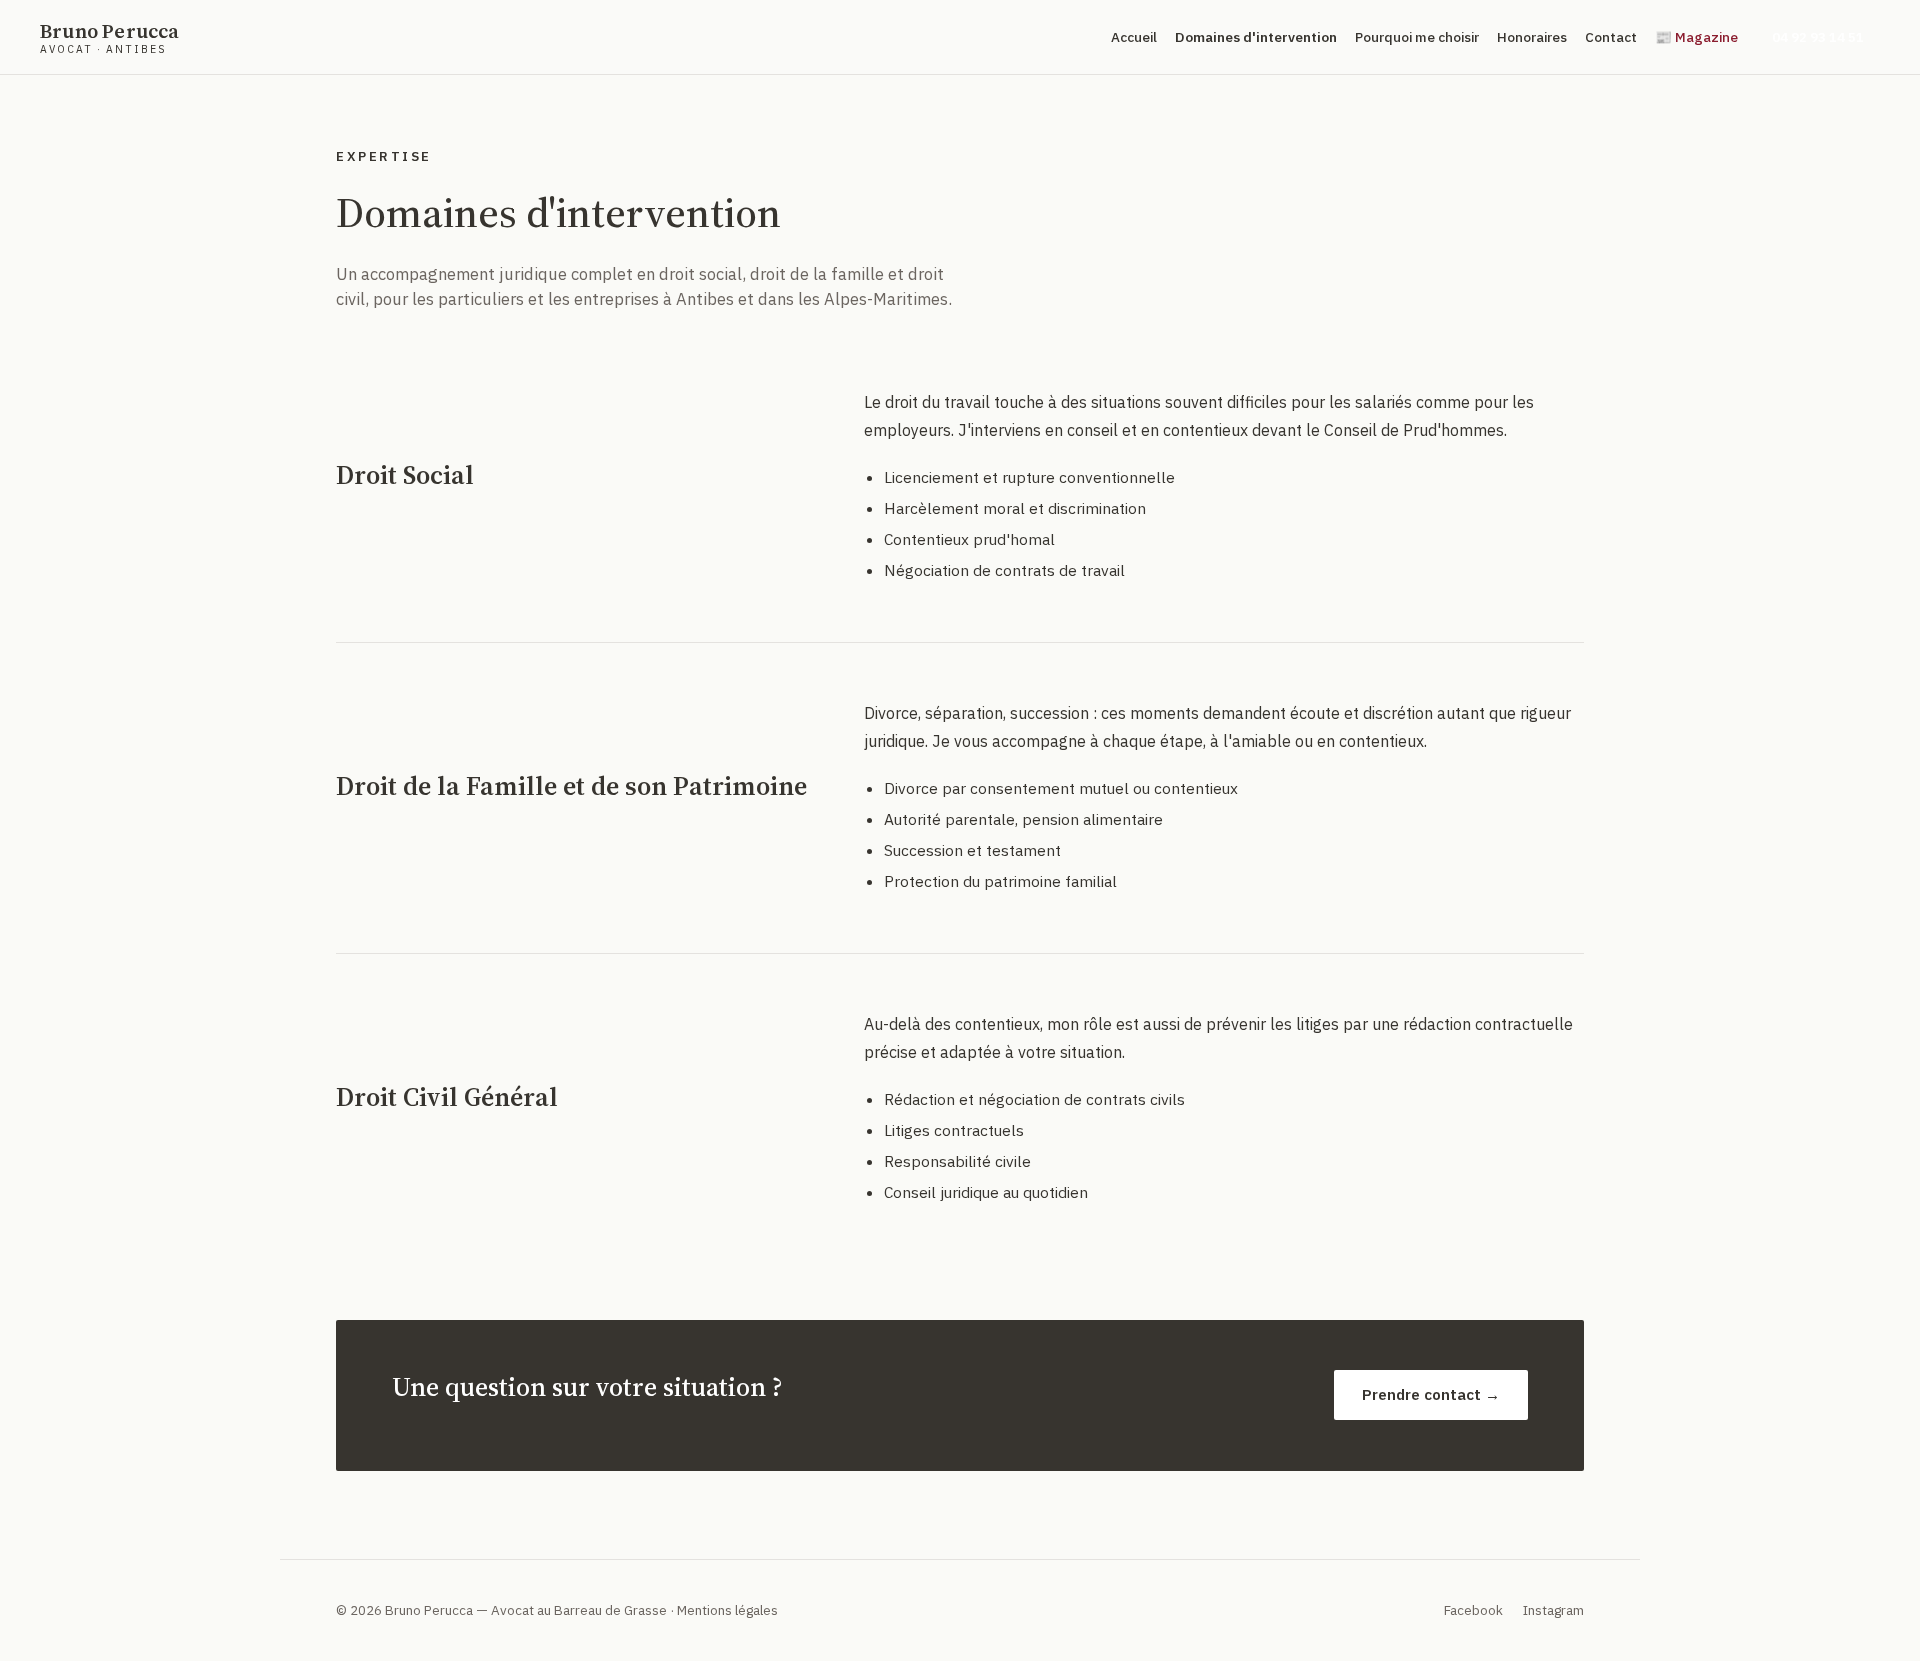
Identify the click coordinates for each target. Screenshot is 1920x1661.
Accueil (1134, 37)
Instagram (1553, 1610)
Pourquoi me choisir (1417, 37)
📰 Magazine (1696, 37)
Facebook (1473, 1610)
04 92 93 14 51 (1818, 37)
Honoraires (1532, 37)
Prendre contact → (1431, 1394)
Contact (1611, 37)
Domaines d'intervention (1256, 37)
